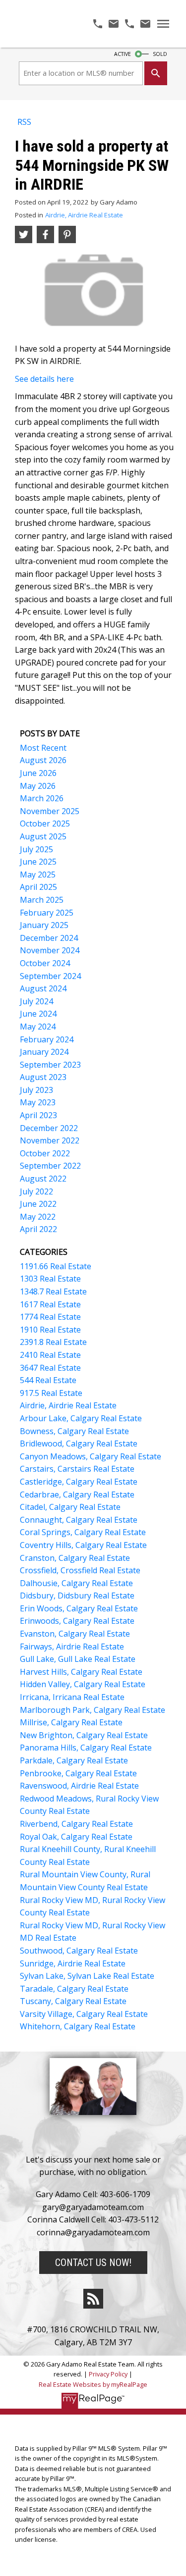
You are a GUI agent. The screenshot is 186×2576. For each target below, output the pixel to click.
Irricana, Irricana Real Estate (72, 1697)
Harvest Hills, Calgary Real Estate (81, 1672)
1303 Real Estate (50, 1279)
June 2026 (38, 773)
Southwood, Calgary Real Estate (79, 1951)
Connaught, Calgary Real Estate (79, 1520)
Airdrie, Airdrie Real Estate (84, 215)
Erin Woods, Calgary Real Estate (79, 1608)
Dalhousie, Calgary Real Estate (76, 1583)
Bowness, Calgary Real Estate (74, 1431)
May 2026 (38, 786)
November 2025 (50, 811)
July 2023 (36, 1090)
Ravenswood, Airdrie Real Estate (79, 1786)
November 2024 (50, 950)
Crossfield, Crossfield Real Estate (80, 1570)
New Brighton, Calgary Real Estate (84, 1735)
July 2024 (36, 1001)
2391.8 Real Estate (53, 1342)
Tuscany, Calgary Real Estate (73, 2001)
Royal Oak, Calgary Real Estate (76, 1837)
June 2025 (38, 862)
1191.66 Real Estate (56, 1266)
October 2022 (45, 1153)
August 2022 (43, 1179)
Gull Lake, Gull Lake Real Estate (78, 1659)
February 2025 (47, 913)
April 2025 (38, 887)
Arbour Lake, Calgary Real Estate (81, 1418)
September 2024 (50, 976)
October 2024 (45, 963)
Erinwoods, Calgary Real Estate (77, 1621)
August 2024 (43, 988)
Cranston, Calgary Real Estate (75, 1558)
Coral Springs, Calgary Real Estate (83, 1532)
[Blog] (93, 2299)
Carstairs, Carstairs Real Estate (77, 1469)
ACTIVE (123, 54)
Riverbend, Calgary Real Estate (76, 1824)
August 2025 (43, 836)
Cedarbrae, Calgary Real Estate (77, 1494)
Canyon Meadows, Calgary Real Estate (91, 1456)
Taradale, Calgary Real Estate (74, 1989)
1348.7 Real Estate (53, 1291)
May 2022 (38, 1217)
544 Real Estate (48, 1380)
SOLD (160, 54)
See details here (44, 379)
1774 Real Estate (50, 1317)
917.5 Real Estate (51, 1393)
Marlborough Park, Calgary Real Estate (93, 1710)
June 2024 (38, 1014)
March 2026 (42, 798)
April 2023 (38, 1115)
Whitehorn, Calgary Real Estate (78, 2026)
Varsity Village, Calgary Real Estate (84, 2014)
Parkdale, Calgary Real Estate (74, 1760)
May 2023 (38, 1102)
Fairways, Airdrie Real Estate (72, 1647)
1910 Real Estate (50, 1330)
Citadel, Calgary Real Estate (70, 1507)
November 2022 (50, 1140)
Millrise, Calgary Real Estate (71, 1722)
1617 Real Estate (50, 1304)
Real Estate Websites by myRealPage (93, 2384)
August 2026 (43, 760)
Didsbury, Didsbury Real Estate (77, 1596)
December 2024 (49, 938)
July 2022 (36, 1191)
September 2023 (50, 1065)
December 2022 (49, 1128)
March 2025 (42, 900)
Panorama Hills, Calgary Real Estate (86, 1748)
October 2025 (45, 824)
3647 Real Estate (50, 1368)
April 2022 (38, 1229)
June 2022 (38, 1204)
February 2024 (47, 1039)
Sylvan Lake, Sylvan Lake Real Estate (87, 1976)
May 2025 (38, 875)
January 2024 (44, 1052)
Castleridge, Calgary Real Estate (79, 1482)
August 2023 (43, 1077)
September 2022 (50, 1166)
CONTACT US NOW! (93, 2263)
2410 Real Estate (50, 1355)
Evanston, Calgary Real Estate (75, 1634)
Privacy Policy (108, 2374)
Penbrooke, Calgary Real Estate (78, 1773)
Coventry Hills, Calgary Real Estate (83, 1545)
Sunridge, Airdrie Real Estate (73, 1963)
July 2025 (36, 849)
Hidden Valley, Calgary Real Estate (83, 1684)
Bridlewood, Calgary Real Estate (79, 1443)
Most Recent (43, 748)
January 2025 (44, 925)
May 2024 (38, 1027)
